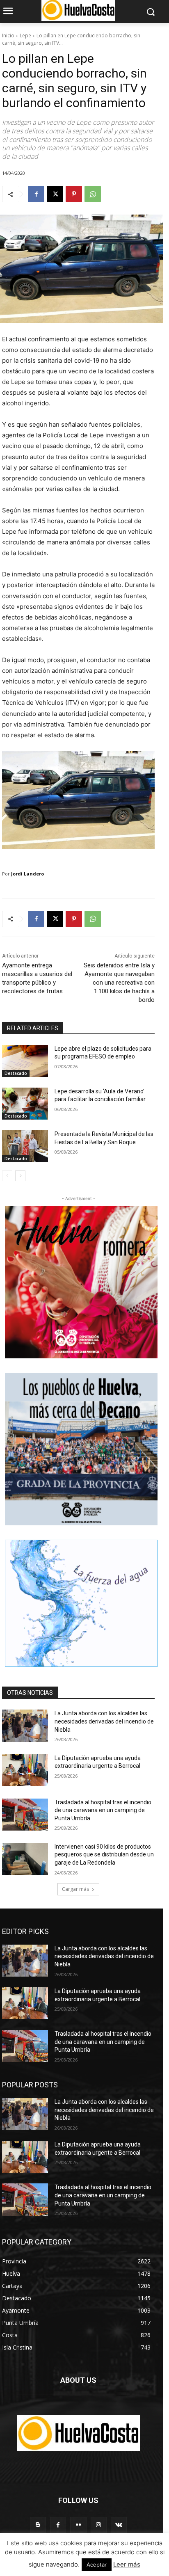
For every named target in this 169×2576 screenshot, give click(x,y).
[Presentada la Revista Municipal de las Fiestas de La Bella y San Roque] (25, 1146)
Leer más (127, 2564)
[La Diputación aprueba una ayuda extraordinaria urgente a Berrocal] (25, 1770)
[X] (55, 194)
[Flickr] (78, 2525)
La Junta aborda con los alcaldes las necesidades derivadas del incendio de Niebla (104, 1721)
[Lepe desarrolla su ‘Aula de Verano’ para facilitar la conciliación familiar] (25, 1104)
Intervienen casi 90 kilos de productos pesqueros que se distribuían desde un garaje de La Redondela (104, 1855)
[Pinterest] (74, 194)
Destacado (16, 1073)
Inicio (8, 35)
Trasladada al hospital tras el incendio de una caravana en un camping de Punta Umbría (103, 1810)
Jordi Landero (27, 874)
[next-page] (20, 1176)
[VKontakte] (119, 2525)
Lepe (25, 35)
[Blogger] (38, 2525)
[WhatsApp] (93, 194)
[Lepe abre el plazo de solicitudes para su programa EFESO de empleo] (25, 1061)
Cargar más (75, 1889)
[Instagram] (99, 2525)
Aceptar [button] (97, 2565)
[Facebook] (36, 194)
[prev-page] (7, 1176)
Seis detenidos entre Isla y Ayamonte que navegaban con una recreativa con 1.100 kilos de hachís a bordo (119, 983)
